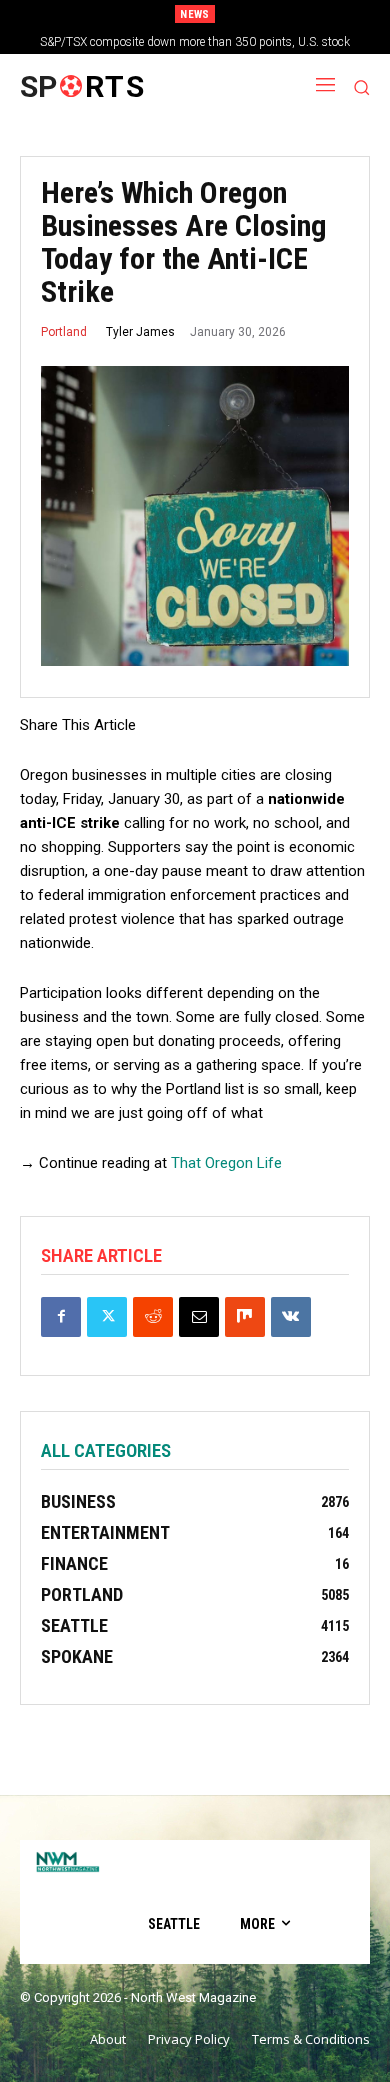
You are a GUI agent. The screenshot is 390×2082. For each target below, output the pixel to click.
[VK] (291, 1317)
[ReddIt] (153, 1317)
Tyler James (140, 332)
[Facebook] (61, 1317)
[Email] (199, 1317)
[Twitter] (107, 1317)
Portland (64, 332)
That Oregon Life (226, 1163)
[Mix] (245, 1317)
